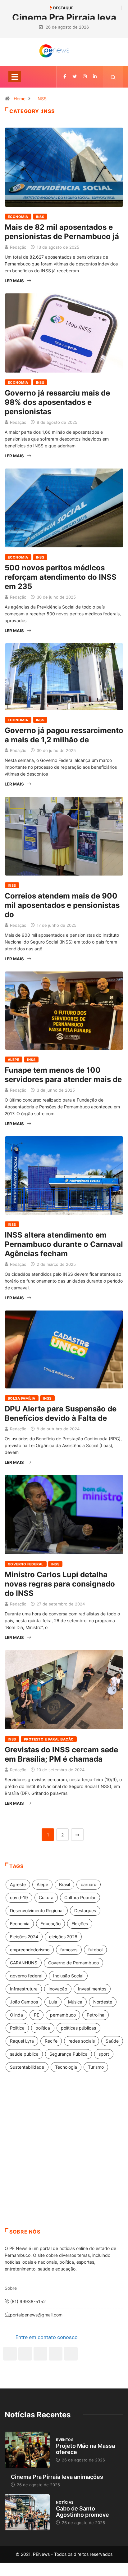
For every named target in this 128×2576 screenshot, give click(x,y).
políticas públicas (78, 2028)
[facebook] (65, 77)
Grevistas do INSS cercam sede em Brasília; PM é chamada (61, 1754)
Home (20, 99)
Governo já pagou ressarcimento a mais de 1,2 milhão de (64, 735)
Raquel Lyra (22, 2041)
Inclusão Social (68, 1976)
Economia (18, 217)
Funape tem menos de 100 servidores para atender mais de (63, 1075)
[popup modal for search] (113, 77)
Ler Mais (14, 281)
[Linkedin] (95, 77)
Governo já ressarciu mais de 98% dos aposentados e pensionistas (57, 402)
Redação (18, 247)
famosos (69, 1950)
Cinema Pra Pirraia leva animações (57, 2477)
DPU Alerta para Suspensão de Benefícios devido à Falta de (61, 1413)
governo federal (26, 1976)
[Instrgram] (85, 77)
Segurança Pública (69, 2054)
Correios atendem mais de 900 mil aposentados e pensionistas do (62, 905)
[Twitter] (75, 77)
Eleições (80, 1924)
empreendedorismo (30, 1950)
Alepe (14, 1060)
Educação (50, 1924)
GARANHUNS (24, 1963)
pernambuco (63, 2015)
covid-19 (19, 1897)
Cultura (46, 1897)
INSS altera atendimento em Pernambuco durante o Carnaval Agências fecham (64, 1244)
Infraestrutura (24, 1989)
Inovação (58, 1989)
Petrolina (96, 2015)
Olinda (16, 2015)
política (43, 2028)
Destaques (85, 1910)
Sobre (11, 2288)
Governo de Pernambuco (73, 1963)
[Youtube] (71, 2354)
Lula (53, 2002)
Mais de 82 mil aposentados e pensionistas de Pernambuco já (62, 232)
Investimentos (92, 1989)
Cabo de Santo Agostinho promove (82, 2512)
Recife (51, 2041)
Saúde (112, 2041)
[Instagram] (56, 2354)
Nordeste (103, 2002)
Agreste (18, 1884)
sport (104, 2054)
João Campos (24, 2002)
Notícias (65, 2502)
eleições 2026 (63, 1937)
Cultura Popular (80, 1897)
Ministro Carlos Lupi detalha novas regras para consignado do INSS (60, 1584)
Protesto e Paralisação (49, 1739)
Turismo (96, 2067)
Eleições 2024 (24, 1937)
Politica (17, 2028)
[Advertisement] (64, 2158)
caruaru (89, 1884)
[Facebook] (10, 2354)
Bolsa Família (22, 1398)
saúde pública (24, 2054)
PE (37, 2015)
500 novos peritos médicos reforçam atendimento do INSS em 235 (61, 577)
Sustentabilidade (27, 2067)
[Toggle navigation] (15, 77)
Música (75, 2002)
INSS (41, 99)
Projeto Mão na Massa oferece (85, 2449)
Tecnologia (66, 2067)
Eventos (65, 2440)
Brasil (64, 1884)
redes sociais (82, 2041)
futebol (95, 1950)
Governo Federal (26, 1564)
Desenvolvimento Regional (37, 1910)
